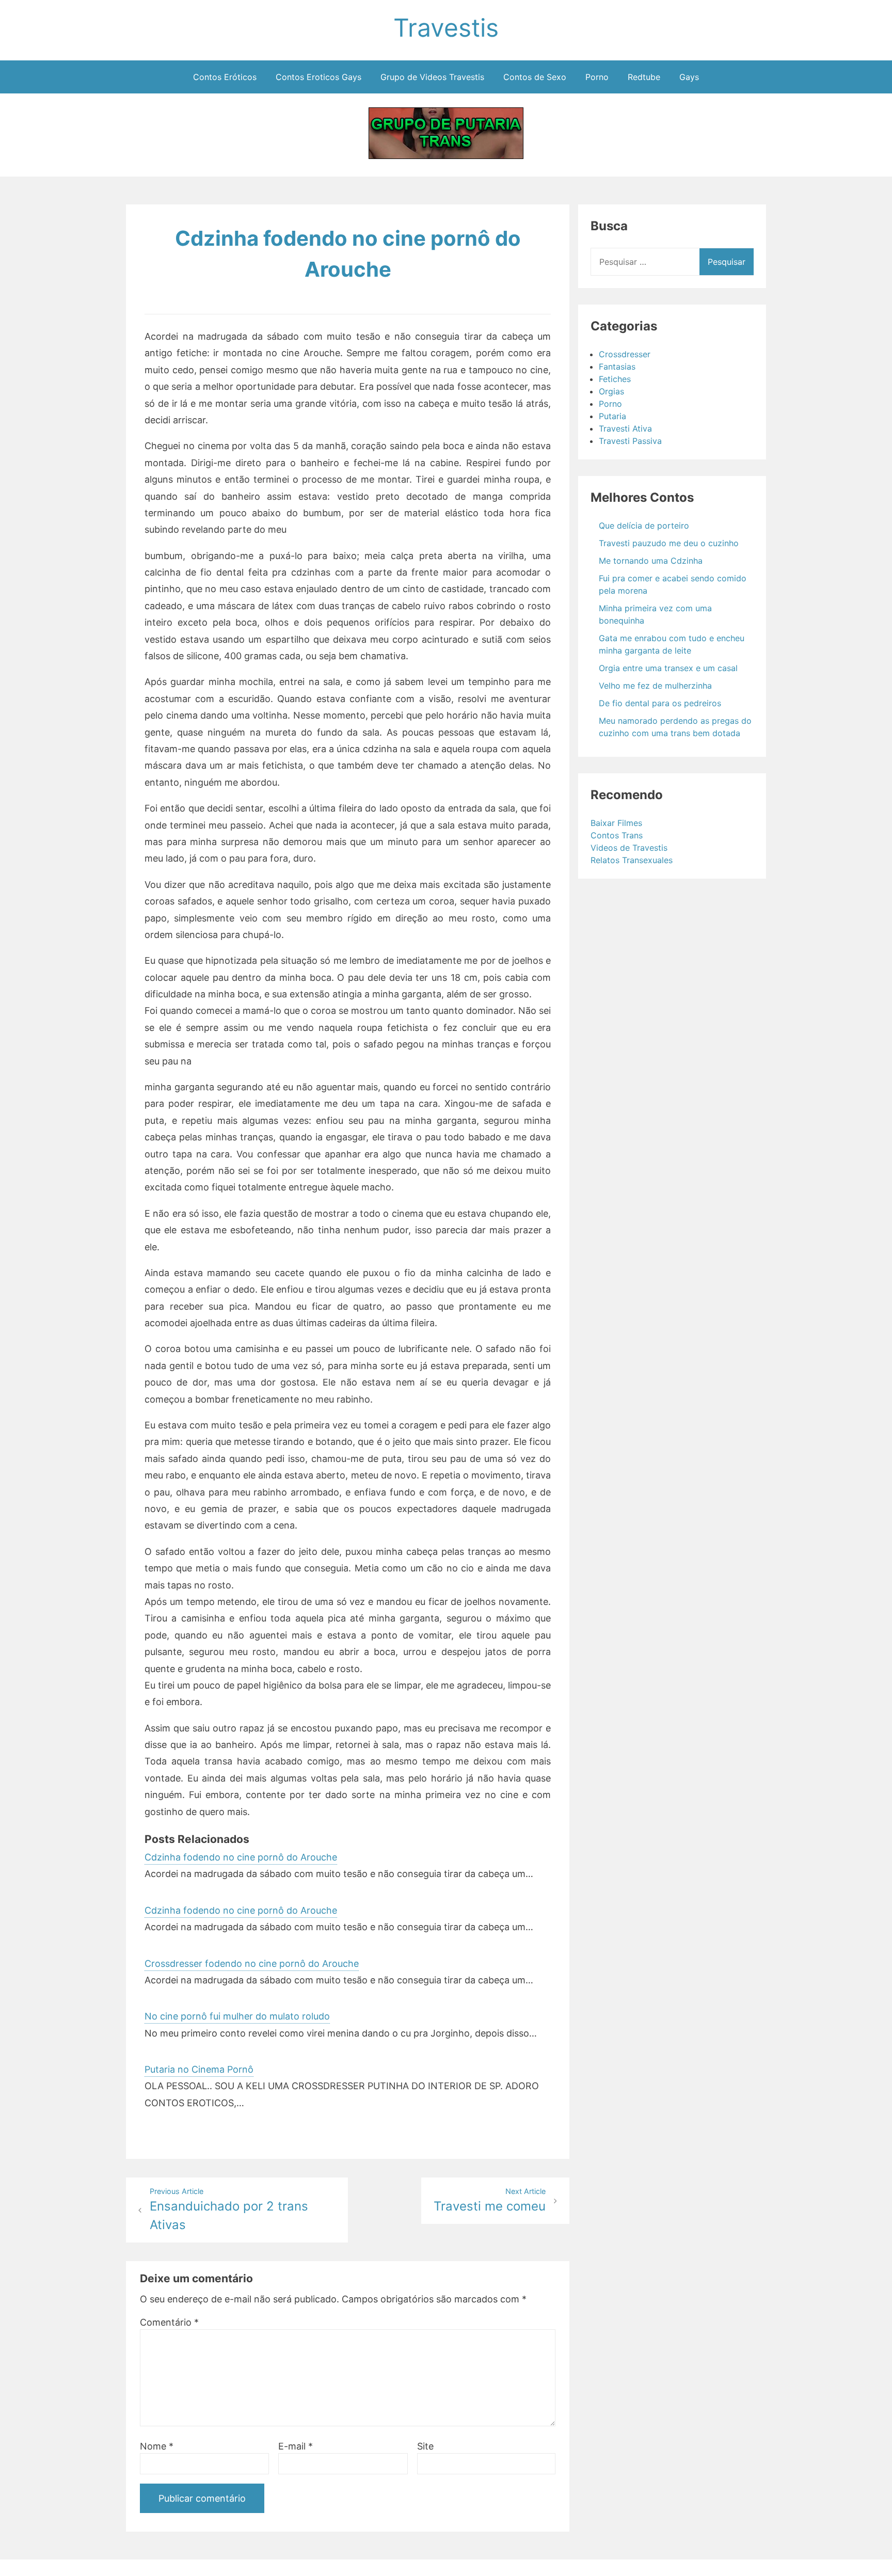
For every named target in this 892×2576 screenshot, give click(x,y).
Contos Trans (617, 835)
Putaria (612, 416)
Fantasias (617, 367)
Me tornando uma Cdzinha (651, 561)
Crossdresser (625, 354)
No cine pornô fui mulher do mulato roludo (237, 2016)
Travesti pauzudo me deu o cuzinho (669, 543)
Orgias (611, 391)
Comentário (169, 2322)
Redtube (644, 77)
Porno (597, 77)
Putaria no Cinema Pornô (199, 2069)
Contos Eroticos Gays (318, 77)
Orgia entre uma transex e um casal (668, 668)
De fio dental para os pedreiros (660, 703)
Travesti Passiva (630, 441)
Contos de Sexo (535, 77)
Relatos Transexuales (632, 860)
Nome (157, 2446)
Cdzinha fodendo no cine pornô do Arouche (241, 1857)
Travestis (446, 28)
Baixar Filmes (616, 823)
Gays (689, 77)
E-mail (296, 2446)
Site (425, 2446)
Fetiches (615, 379)
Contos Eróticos (225, 77)
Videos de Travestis (629, 848)
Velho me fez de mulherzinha (655, 686)
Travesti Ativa (625, 428)
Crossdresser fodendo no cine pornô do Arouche (252, 1963)
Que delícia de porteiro (644, 526)
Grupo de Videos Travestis (432, 77)
